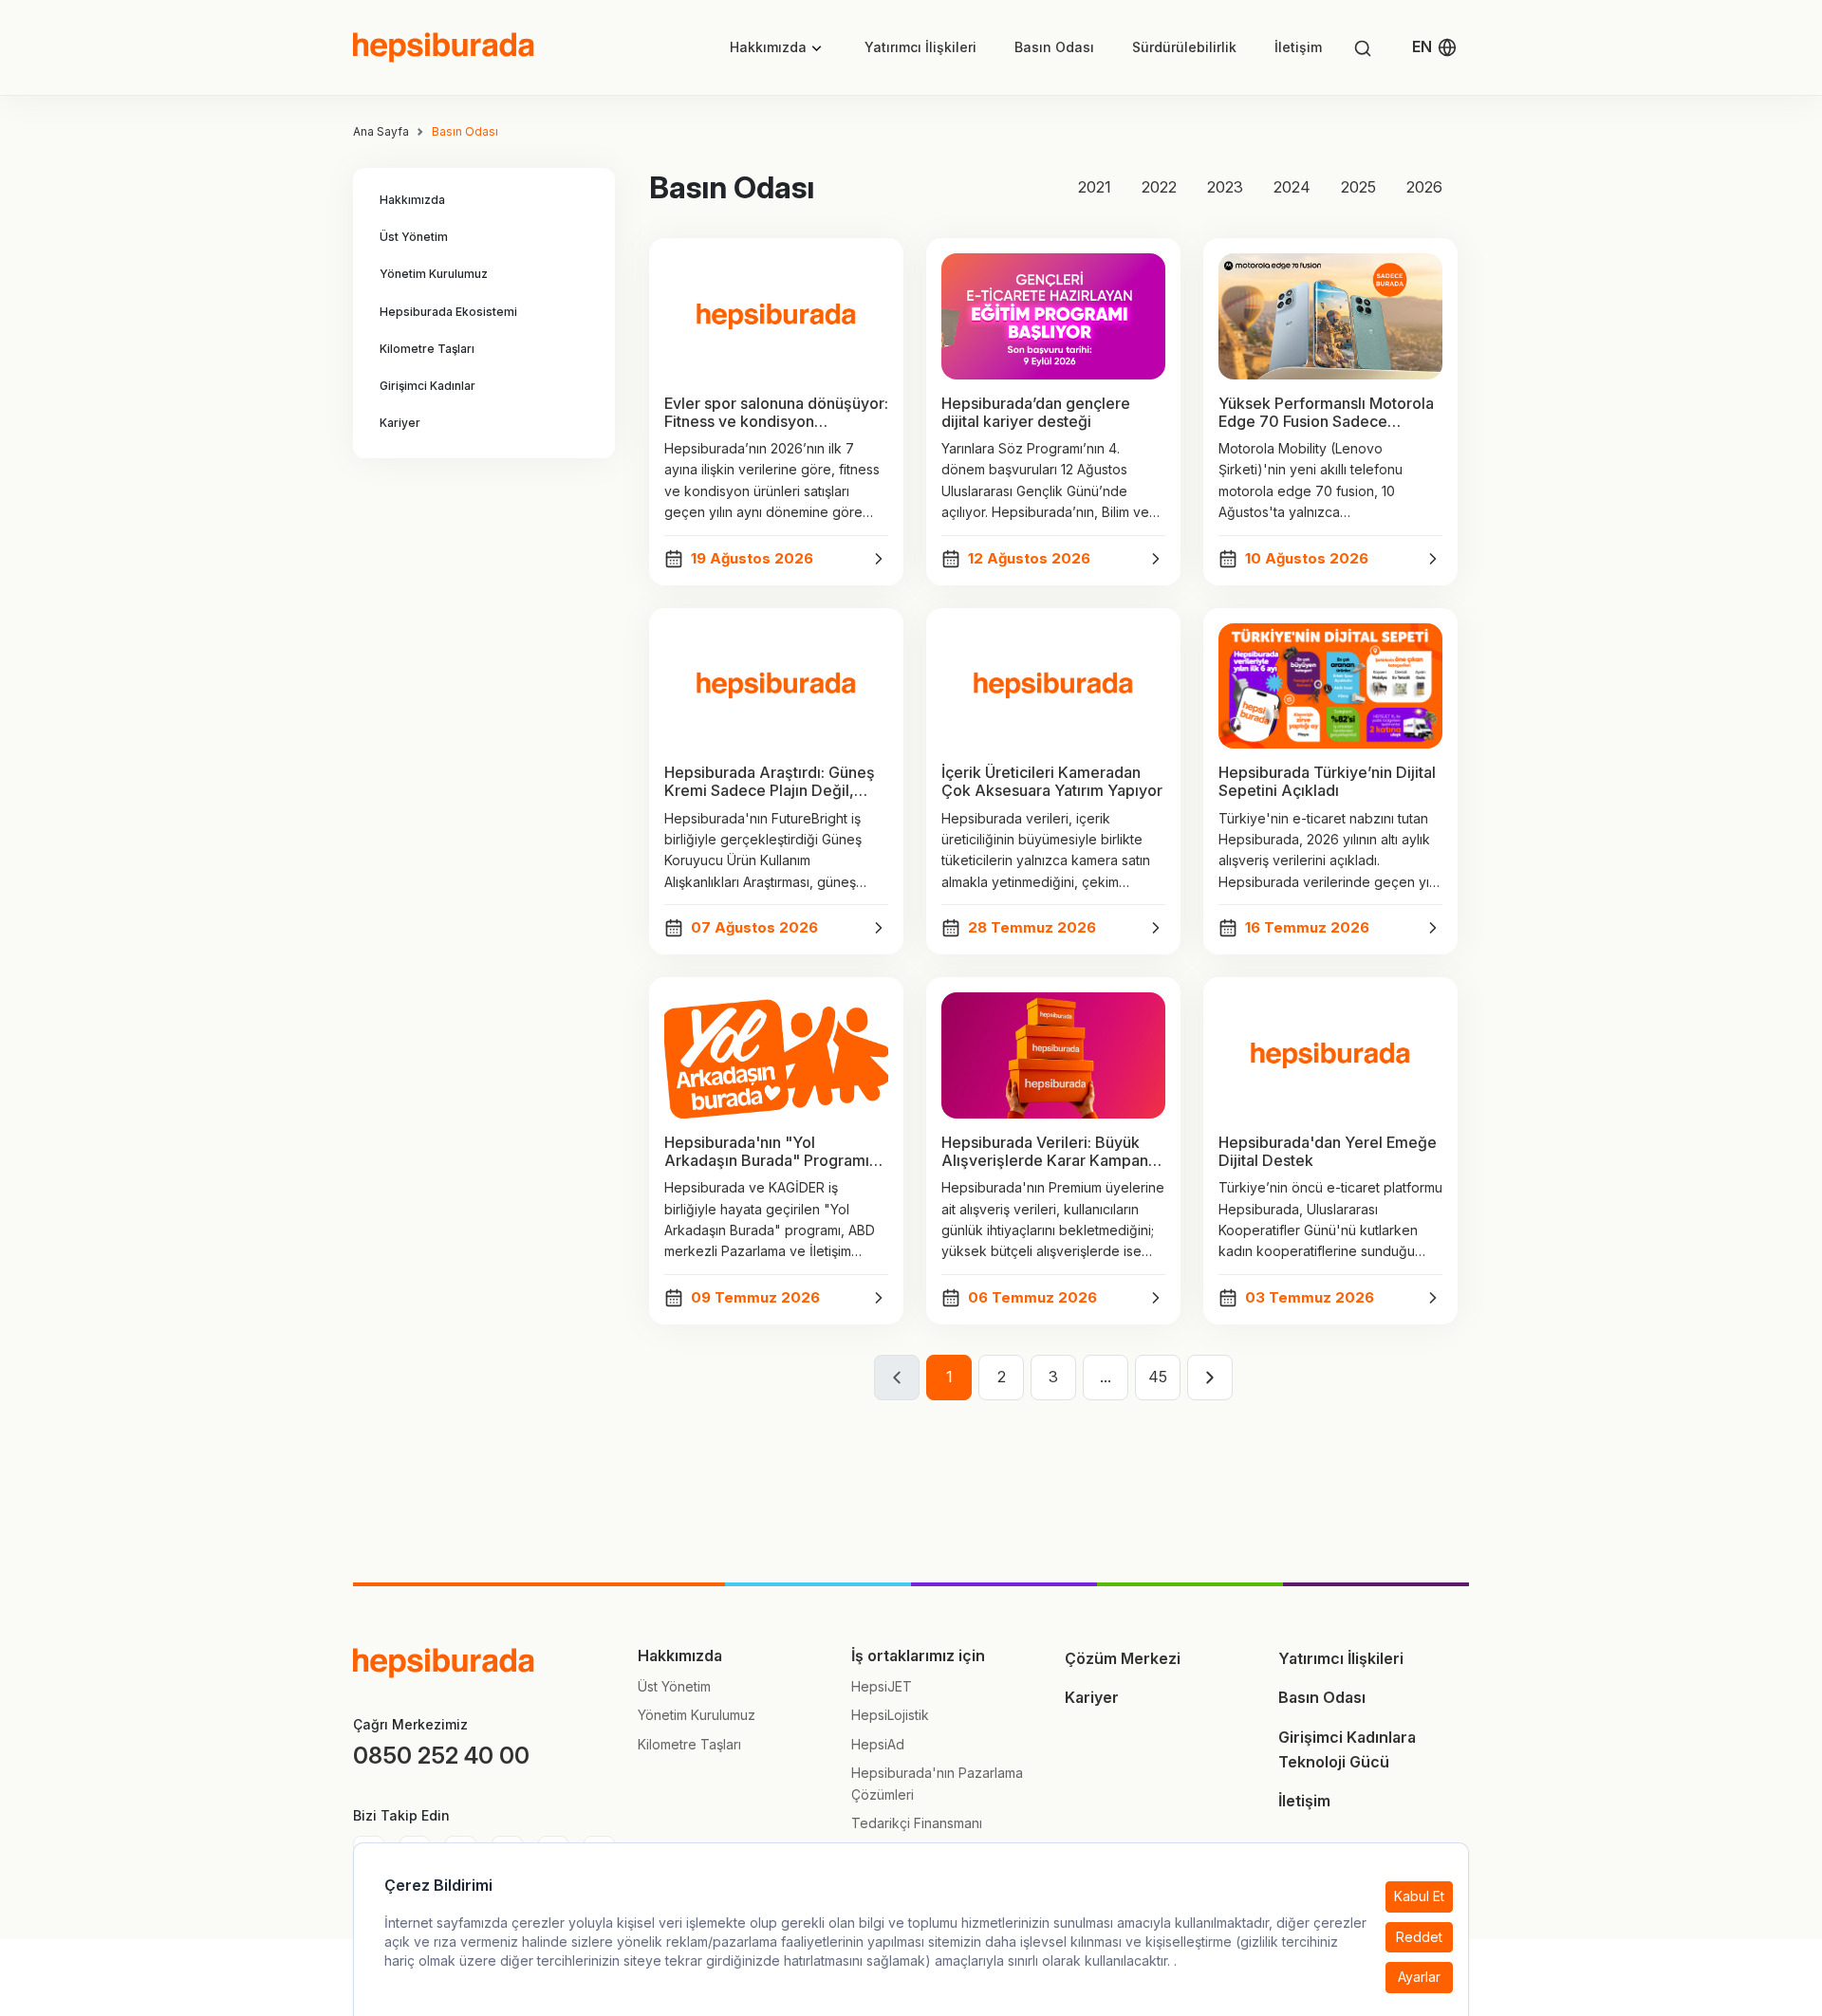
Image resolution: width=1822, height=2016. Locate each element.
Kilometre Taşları (689, 1744)
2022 (1159, 187)
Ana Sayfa (381, 132)
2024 (1292, 187)
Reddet (1419, 1937)
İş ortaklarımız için (918, 1655)
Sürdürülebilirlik (1184, 47)
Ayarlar (1419, 1977)
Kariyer (1092, 1697)
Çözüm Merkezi (1123, 1658)
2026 (1424, 187)
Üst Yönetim (674, 1686)
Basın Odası (1054, 47)
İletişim (1298, 47)
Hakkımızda (768, 47)
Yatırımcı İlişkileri (920, 47)
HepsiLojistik (890, 1715)
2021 (1095, 187)
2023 (1225, 187)
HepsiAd (878, 1744)
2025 (1358, 187)
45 (1158, 1377)
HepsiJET (882, 1686)
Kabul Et (1419, 1897)
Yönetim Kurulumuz (697, 1715)
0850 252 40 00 (441, 1756)
